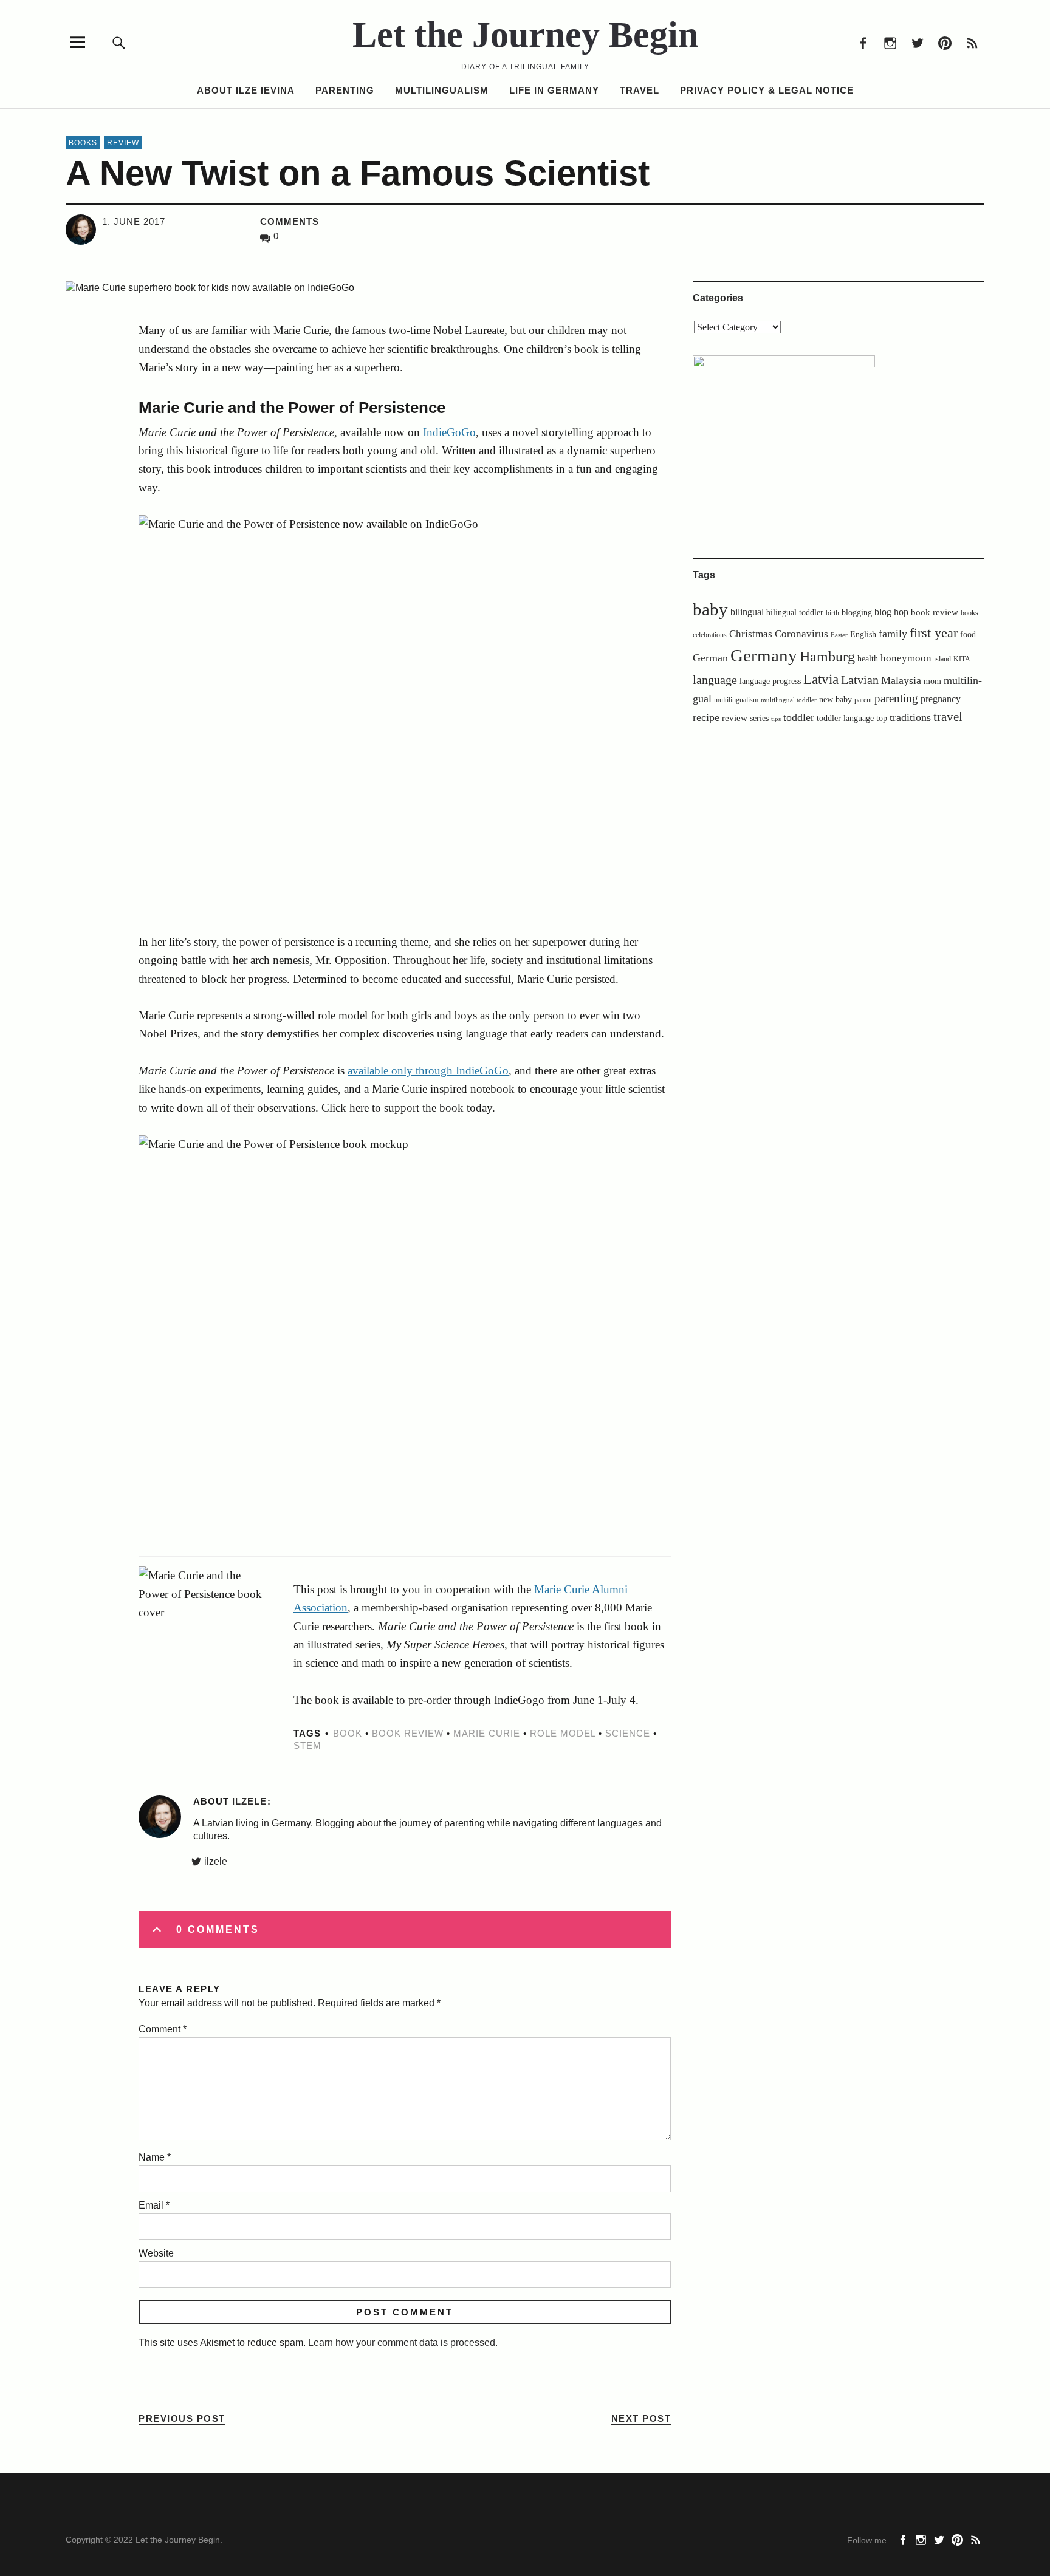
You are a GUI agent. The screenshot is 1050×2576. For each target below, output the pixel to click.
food (968, 634)
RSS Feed (972, 42)
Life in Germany (554, 90)
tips (776, 719)
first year (934, 633)
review (735, 718)
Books (83, 143)
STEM (307, 1745)
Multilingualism (442, 90)
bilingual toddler (795, 613)
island (942, 659)
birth (832, 613)
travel (948, 717)
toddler (799, 717)
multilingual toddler (789, 700)
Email (154, 2205)
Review (123, 143)
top (882, 718)
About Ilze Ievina (246, 90)
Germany (764, 655)
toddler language (845, 718)
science (628, 1733)
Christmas (751, 634)
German (710, 658)
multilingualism (736, 700)
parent (863, 700)
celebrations (710, 635)
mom (932, 681)
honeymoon (906, 658)
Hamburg (827, 656)
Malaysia (901, 680)
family (893, 634)
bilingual (747, 612)
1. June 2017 (134, 221)
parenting (896, 698)
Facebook (863, 42)
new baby (836, 699)
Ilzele (249, 1801)
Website (156, 2253)
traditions (910, 717)
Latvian (860, 680)
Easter (839, 635)
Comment (163, 2029)
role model (563, 1733)
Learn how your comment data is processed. (403, 2342)
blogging (857, 613)
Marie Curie (487, 1733)
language (715, 680)
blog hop (891, 612)
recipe (706, 717)
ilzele (216, 1861)
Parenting (345, 90)
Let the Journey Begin (525, 35)
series (759, 718)
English (863, 634)
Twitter (917, 42)
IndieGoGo (449, 432)
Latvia (821, 679)
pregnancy (941, 699)
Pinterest (945, 42)
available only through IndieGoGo (428, 1071)
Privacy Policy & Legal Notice (767, 90)
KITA (962, 659)
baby (710, 610)
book (348, 1733)
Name (155, 2157)
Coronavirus (801, 634)
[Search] (119, 42)
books (969, 613)
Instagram (890, 42)
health (868, 658)
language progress (770, 681)
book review (408, 1733)
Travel (640, 90)
